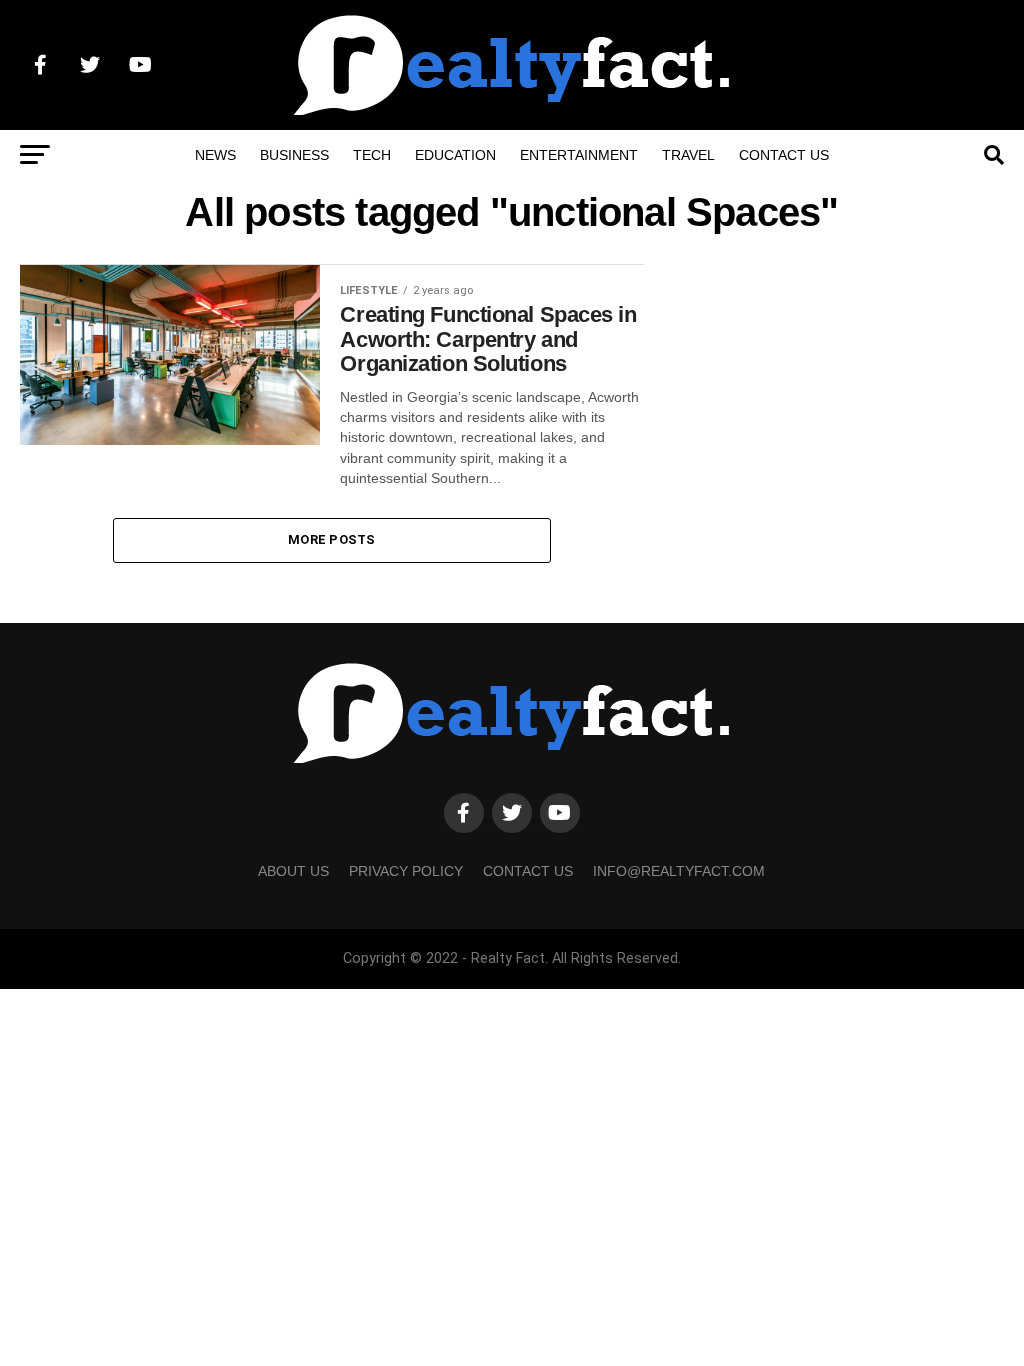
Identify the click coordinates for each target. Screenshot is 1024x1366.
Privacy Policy (406, 871)
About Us (293, 871)
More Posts (332, 539)
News (215, 155)
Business (294, 155)
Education (455, 155)
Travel (688, 155)
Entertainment (579, 155)
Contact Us (784, 155)
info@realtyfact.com (679, 871)
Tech (372, 155)
